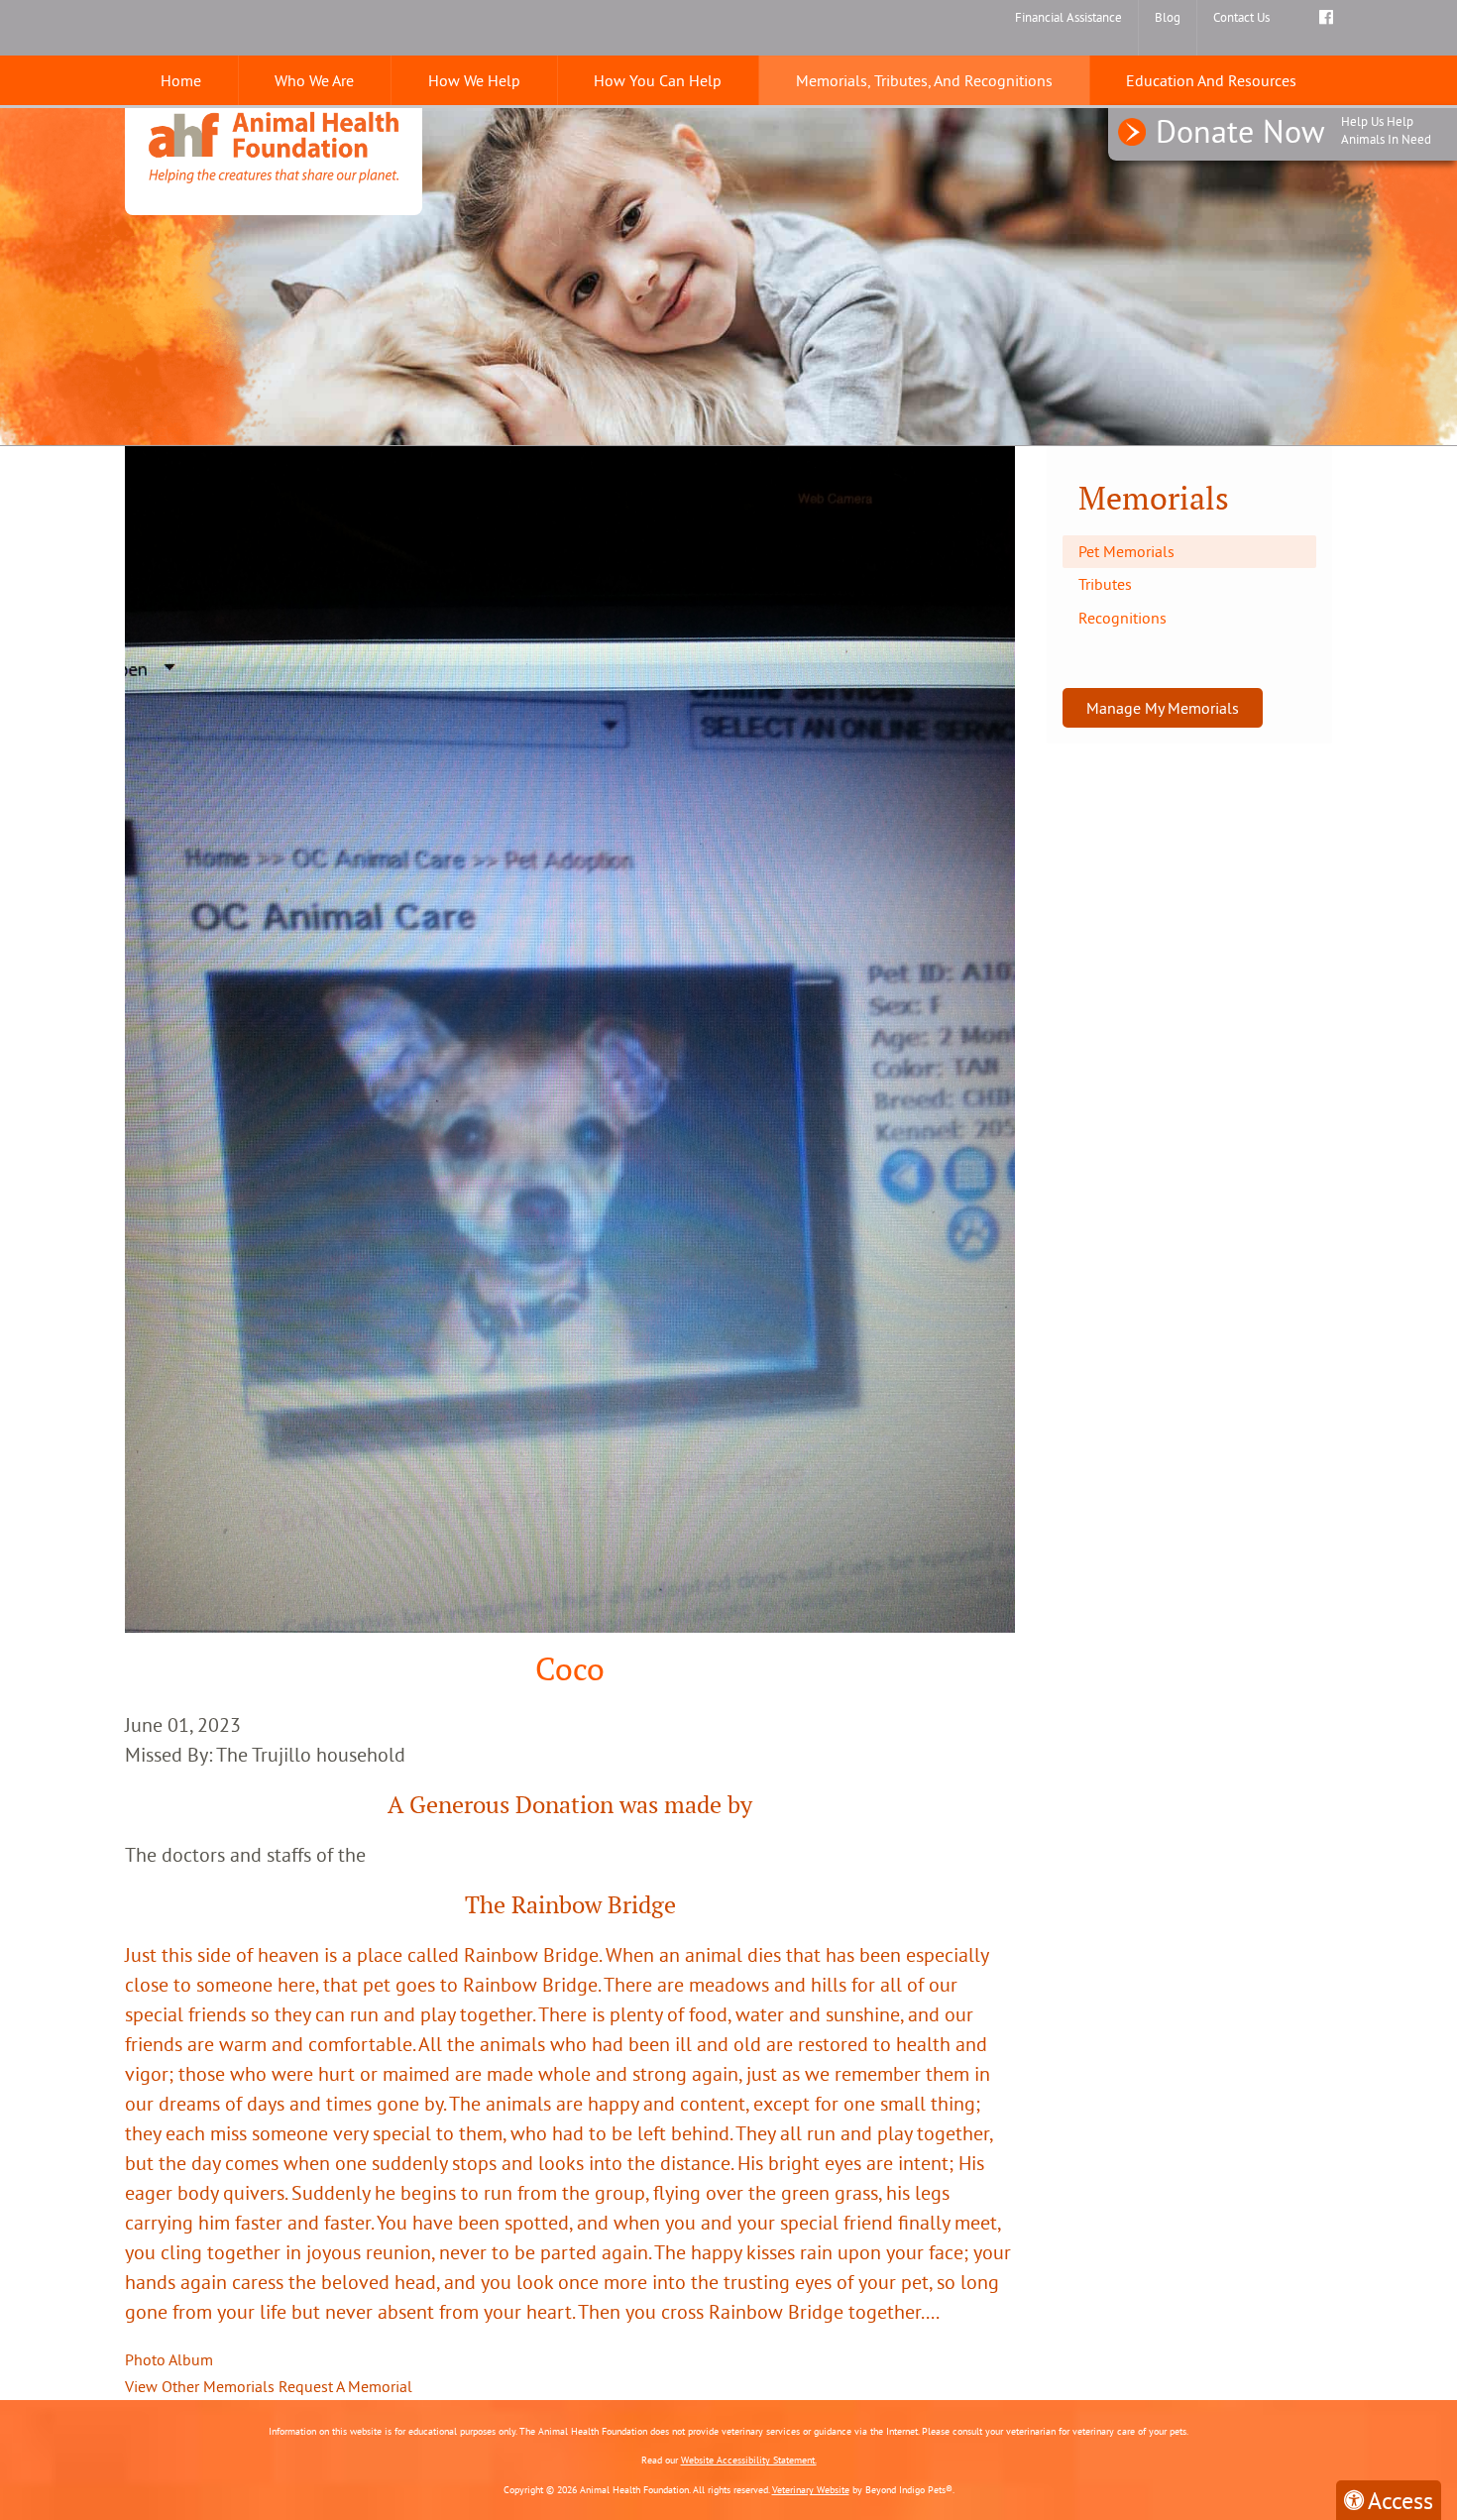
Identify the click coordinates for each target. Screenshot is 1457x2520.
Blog (1168, 17)
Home (181, 80)
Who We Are (314, 80)
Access (1401, 2500)
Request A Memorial (345, 2386)
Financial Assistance (1068, 17)
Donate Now (1293, 131)
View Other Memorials (200, 2386)
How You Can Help (658, 80)
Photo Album (169, 2359)
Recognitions (1122, 618)
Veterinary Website (811, 2490)
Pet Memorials (1126, 551)
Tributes (1105, 584)
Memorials (1154, 498)
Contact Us (1241, 17)
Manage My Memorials (1163, 708)
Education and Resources (1211, 80)
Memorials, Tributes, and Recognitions (924, 80)
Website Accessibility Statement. (749, 2460)
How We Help (474, 80)
